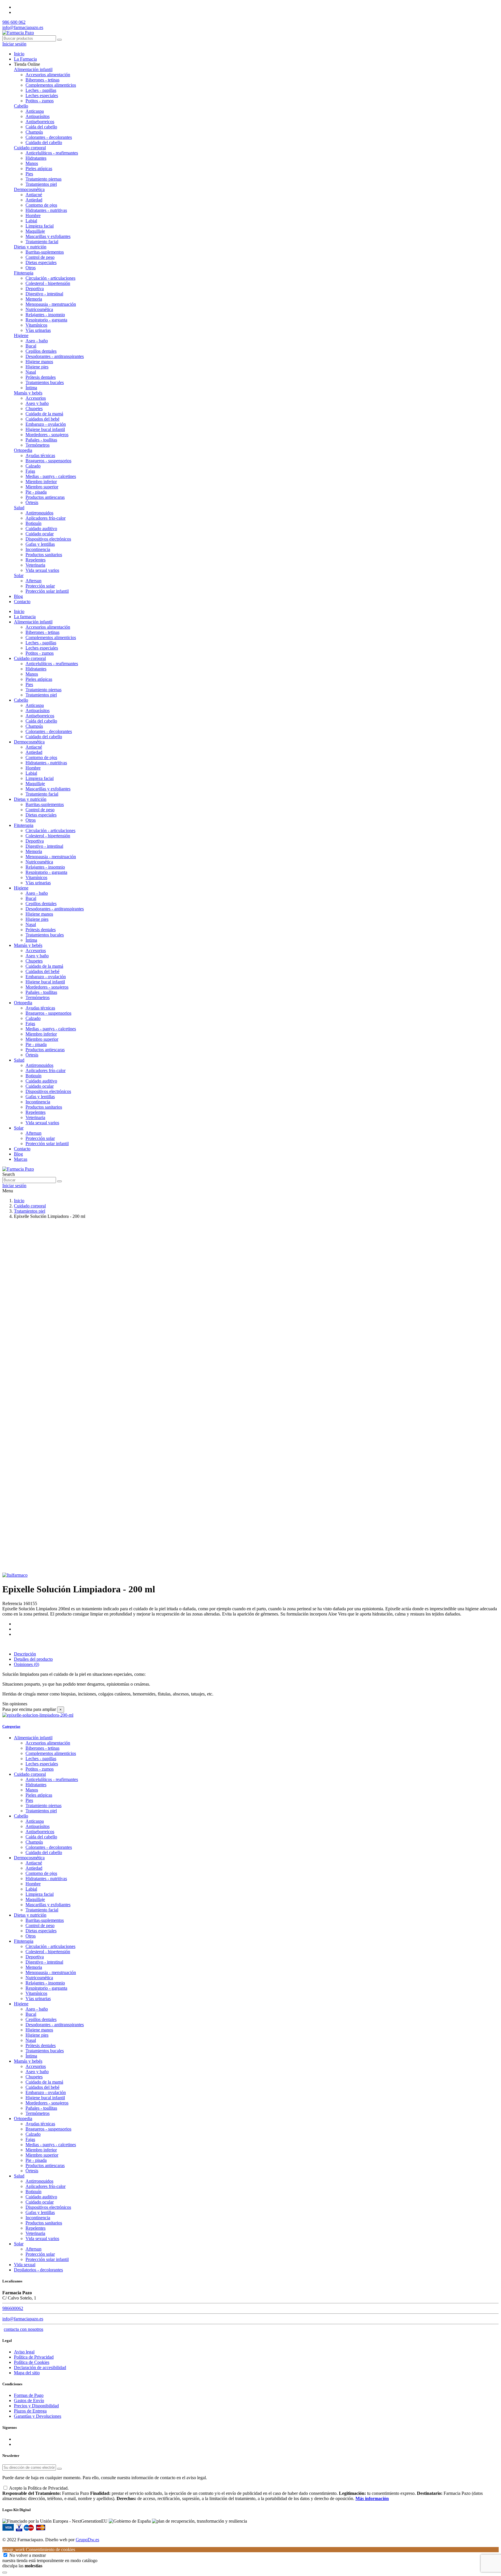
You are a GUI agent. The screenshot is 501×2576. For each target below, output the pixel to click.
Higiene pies (37, 367)
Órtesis (32, 502)
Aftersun (33, 581)
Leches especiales (42, 95)
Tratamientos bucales (45, 382)
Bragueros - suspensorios (48, 461)
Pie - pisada (36, 492)
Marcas (21, 1159)
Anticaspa (35, 111)
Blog (18, 1154)
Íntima (31, 388)
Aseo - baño (37, 341)
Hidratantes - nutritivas (46, 210)
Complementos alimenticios (51, 85)
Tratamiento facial (42, 242)
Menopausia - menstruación (51, 304)
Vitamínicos (36, 325)
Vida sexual (25, 2265)
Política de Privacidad (34, 2357)
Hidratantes (36, 158)
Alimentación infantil (33, 69)
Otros (31, 268)
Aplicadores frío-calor (46, 518)
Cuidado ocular (40, 534)
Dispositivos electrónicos (48, 539)
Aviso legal (24, 2352)
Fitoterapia (24, 273)
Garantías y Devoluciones (38, 2416)
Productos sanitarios (44, 555)
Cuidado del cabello (44, 142)
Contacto (22, 1149)
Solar (19, 575)
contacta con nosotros (23, 2329)
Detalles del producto (33, 1659)
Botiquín (33, 523)
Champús (34, 132)
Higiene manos (39, 362)
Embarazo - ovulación (46, 424)
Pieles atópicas (39, 169)
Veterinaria (35, 565)
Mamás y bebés (28, 393)
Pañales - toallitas (41, 440)
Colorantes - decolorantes (49, 137)
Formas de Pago (29, 2395)
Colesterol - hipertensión (48, 283)
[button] (27, 64)
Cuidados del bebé (42, 419)
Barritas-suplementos (45, 252)
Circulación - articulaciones (50, 278)
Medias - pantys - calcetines (51, 476)
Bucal (31, 346)
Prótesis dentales (41, 377)
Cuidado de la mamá (44, 414)
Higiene (21, 335)
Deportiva (35, 289)
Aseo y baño (37, 403)
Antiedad (34, 200)
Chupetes (34, 409)
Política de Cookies (32, 2362)
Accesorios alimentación (48, 75)
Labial (31, 221)
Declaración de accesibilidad (40, 2367)
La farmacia (25, 617)
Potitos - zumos (40, 101)
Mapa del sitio (27, 2373)
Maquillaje (35, 231)
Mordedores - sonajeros (47, 435)
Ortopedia (23, 450)
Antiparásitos (38, 116)
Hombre (33, 215)
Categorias (11, 1726)
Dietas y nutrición (30, 247)
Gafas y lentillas (40, 544)
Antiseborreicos (40, 122)
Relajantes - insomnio (45, 315)
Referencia (13, 1603)
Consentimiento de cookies (39, 2549)
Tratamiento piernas (43, 179)
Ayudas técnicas (40, 455)
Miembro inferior (41, 482)
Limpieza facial (40, 226)
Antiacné (34, 195)
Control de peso (40, 257)
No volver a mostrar (28, 2555)
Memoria (34, 299)
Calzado (33, 466)
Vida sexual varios (42, 570)
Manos (32, 163)
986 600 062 (14, 22)
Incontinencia (38, 549)
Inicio (19, 611)
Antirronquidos (39, 513)
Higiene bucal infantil (45, 429)
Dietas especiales (41, 262)
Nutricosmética (39, 309)
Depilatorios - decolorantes (38, 2270)
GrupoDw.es (87, 2540)
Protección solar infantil (47, 591)
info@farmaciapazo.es (23, 27)
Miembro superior (42, 487)
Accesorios (36, 398)
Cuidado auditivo (41, 529)
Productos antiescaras (45, 497)
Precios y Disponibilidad (36, 2406)
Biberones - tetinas (42, 80)
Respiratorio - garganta (46, 320)
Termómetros (38, 445)
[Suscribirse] (59, 2469)
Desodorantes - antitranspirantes (55, 356)
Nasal (31, 372)
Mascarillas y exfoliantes (48, 236)
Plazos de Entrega (30, 2411)
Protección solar (40, 586)
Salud (19, 508)
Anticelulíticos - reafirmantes (52, 153)
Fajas (30, 471)
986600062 (13, 2308)
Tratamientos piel (41, 184)
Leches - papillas (41, 90)
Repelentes (36, 560)
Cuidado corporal (30, 148)
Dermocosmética (29, 189)
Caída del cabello (41, 127)
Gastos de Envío (29, 2401)
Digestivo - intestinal (44, 294)
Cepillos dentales (41, 351)
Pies (29, 174)
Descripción (25, 1654)
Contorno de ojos (41, 205)
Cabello (21, 106)
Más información (372, 2498)
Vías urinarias (38, 330)
